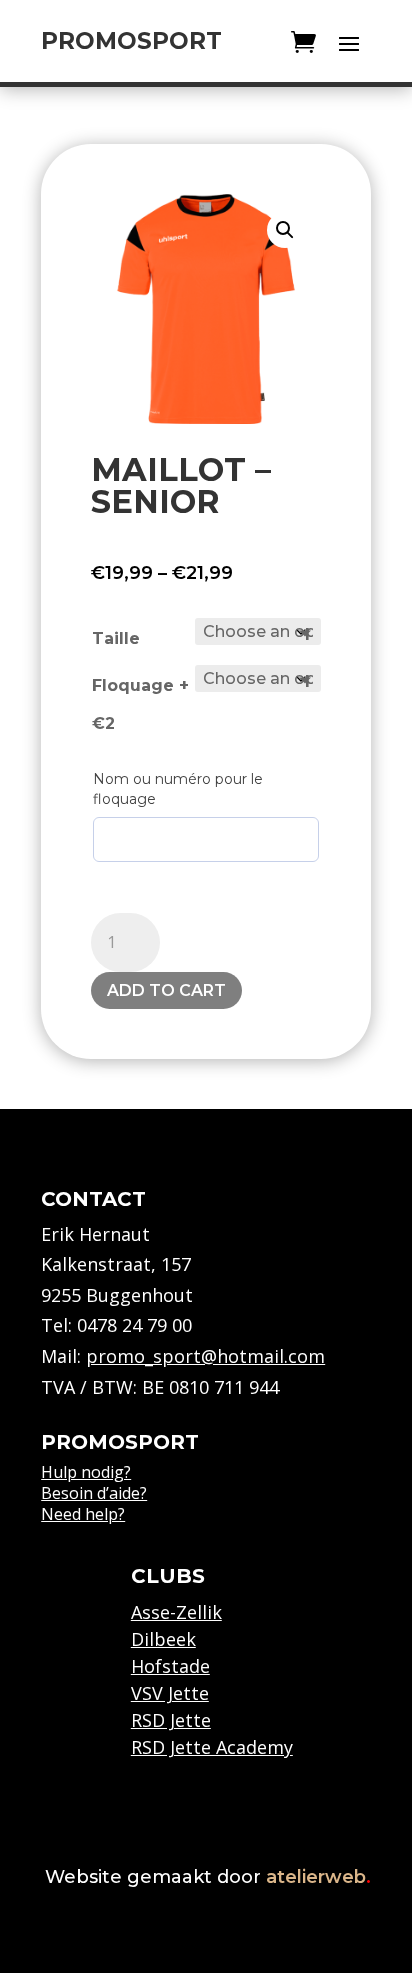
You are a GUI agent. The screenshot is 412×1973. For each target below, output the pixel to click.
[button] (285, 230)
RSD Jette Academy (212, 1747)
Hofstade (170, 1666)
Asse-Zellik (176, 1612)
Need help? (83, 1514)
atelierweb (318, 1877)
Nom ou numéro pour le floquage (178, 789)
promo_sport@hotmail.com (205, 1356)
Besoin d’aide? (94, 1493)
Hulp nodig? (86, 1472)
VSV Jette (170, 1693)
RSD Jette (171, 1720)
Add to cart (166, 990)
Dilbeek (163, 1639)
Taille (116, 638)
